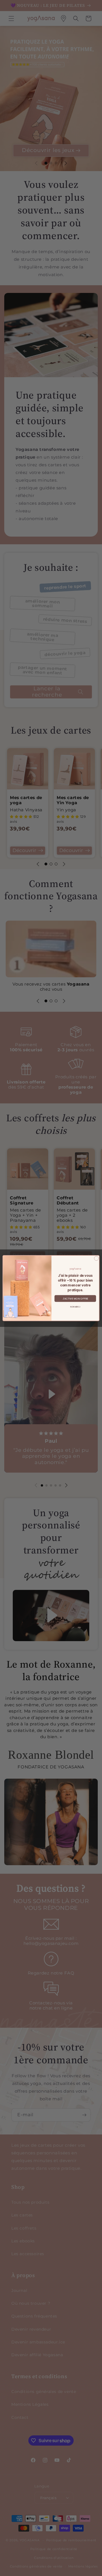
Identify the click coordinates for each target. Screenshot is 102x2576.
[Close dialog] (96, 1258)
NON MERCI (75, 1307)
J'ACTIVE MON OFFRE (75, 1298)
